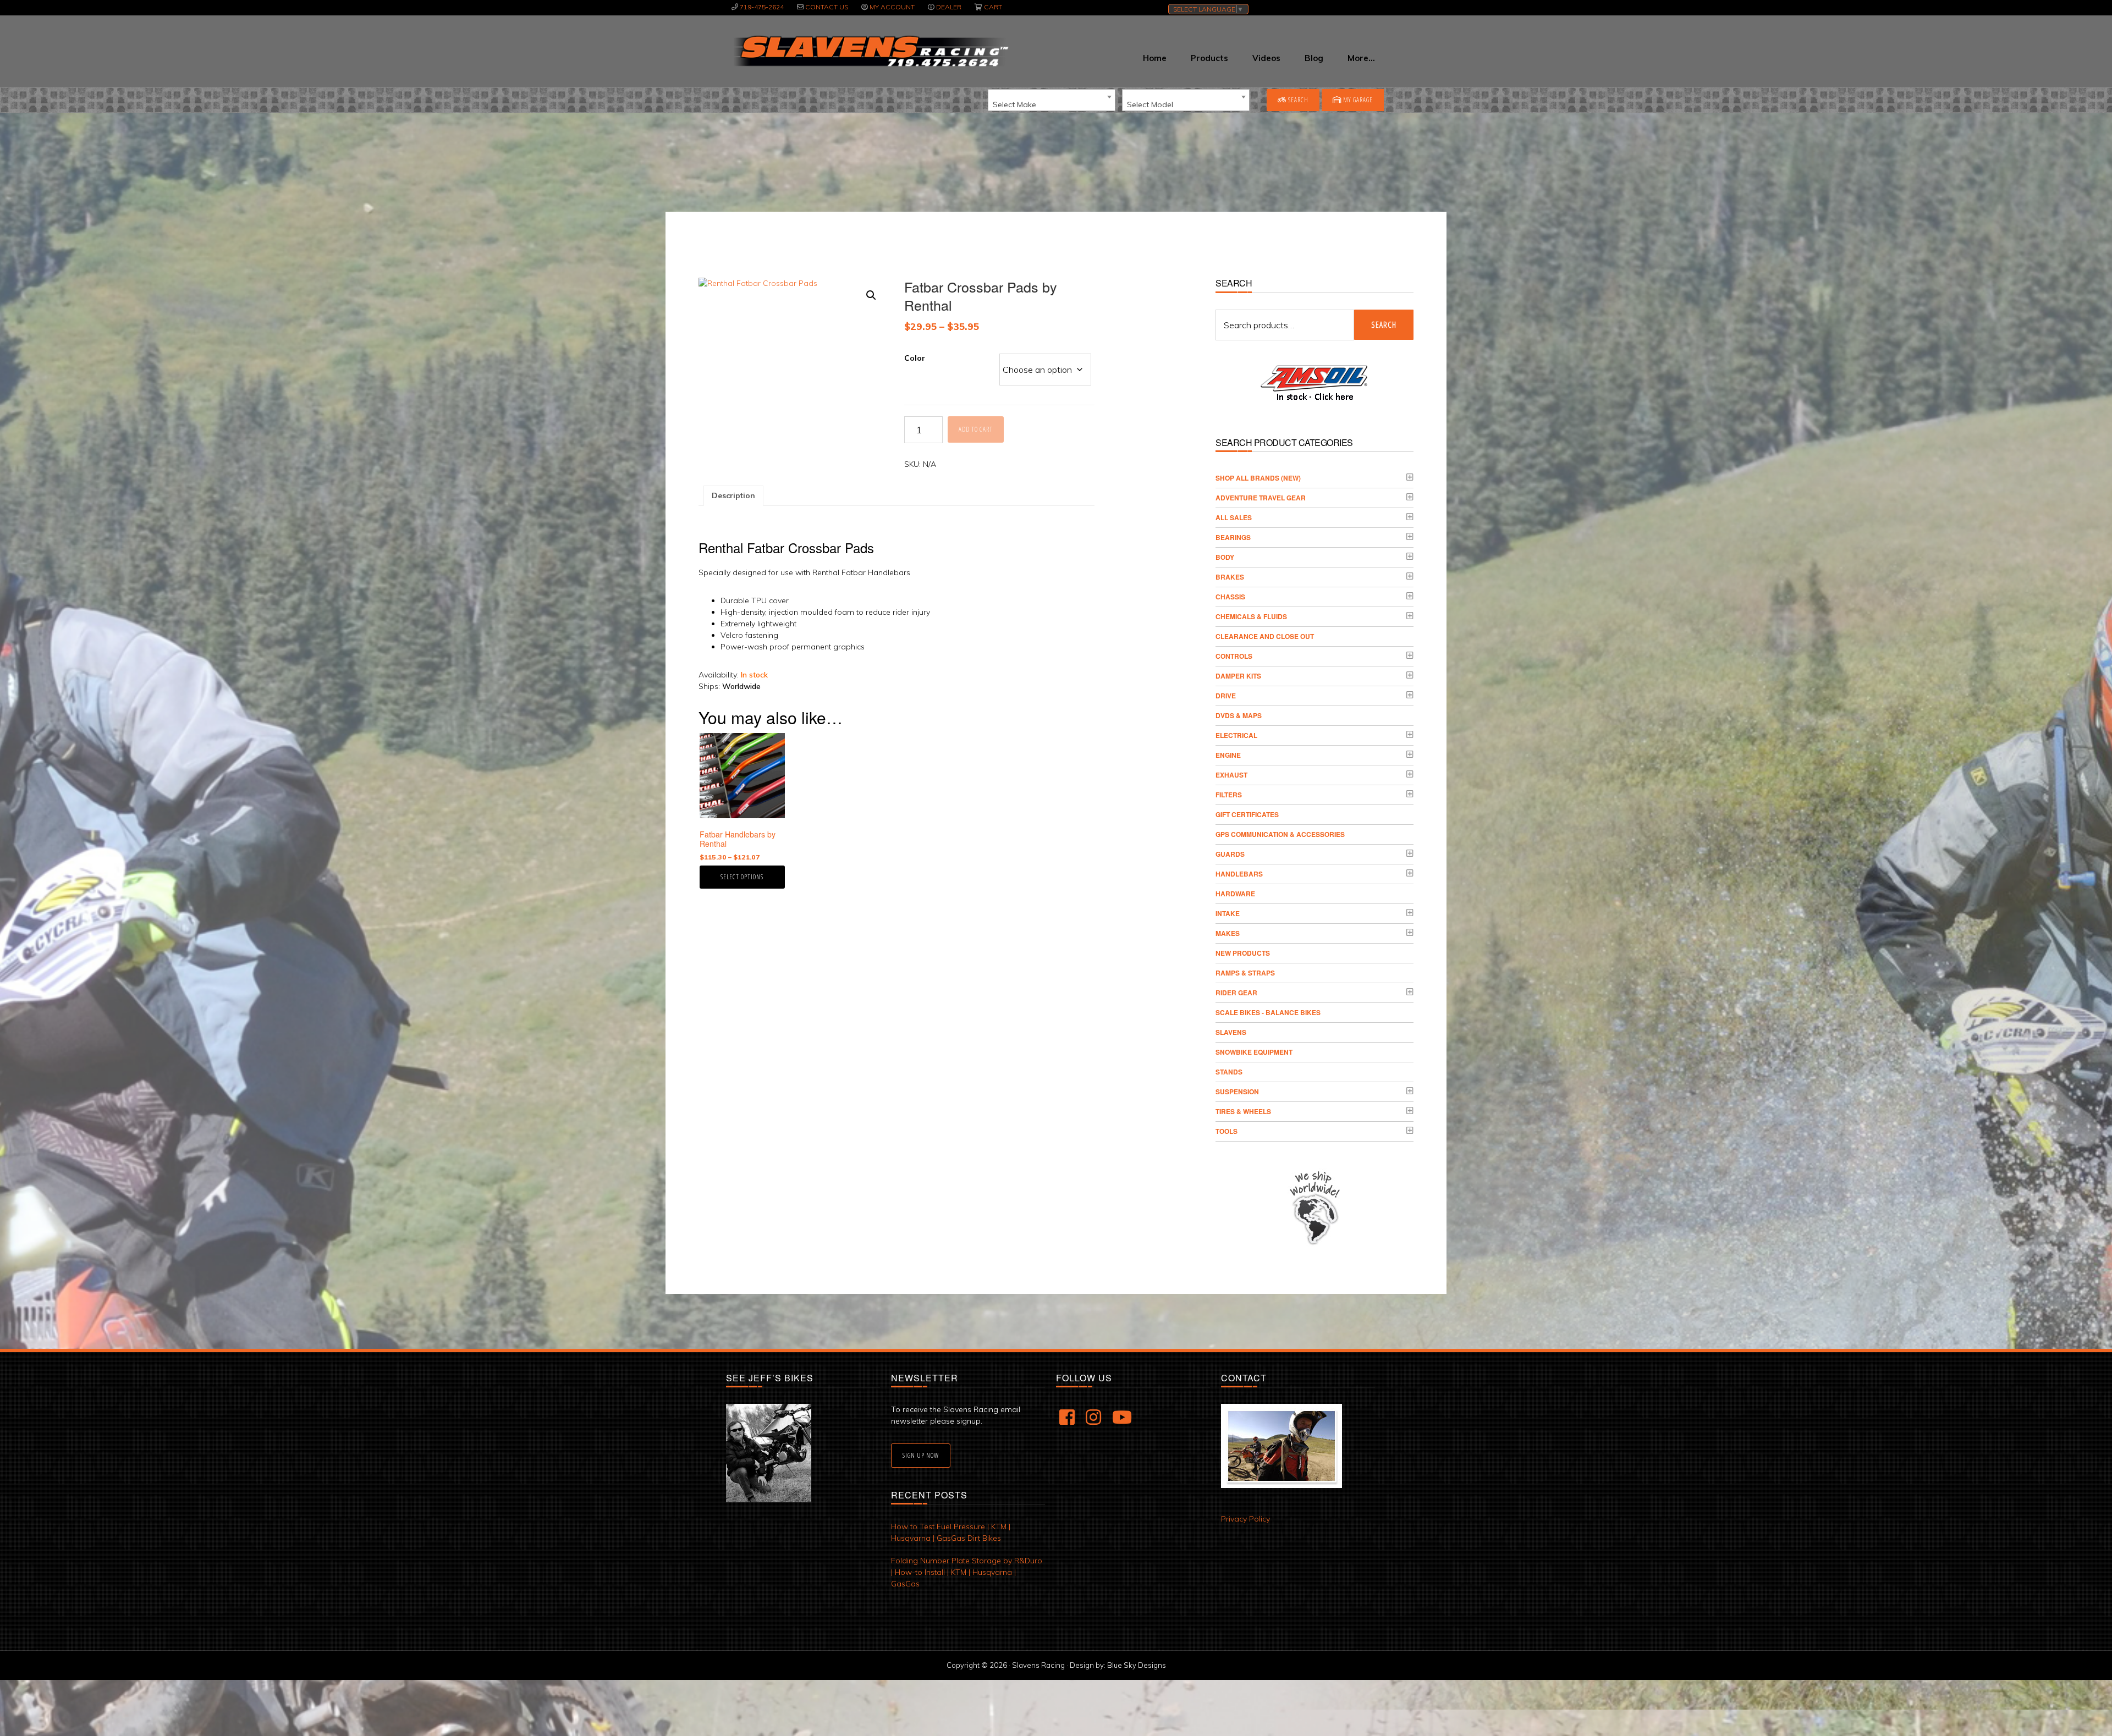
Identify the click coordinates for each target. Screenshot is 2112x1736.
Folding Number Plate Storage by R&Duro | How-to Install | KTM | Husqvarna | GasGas (967, 1572)
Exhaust (1231, 775)
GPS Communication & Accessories (1280, 834)
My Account (892, 7)
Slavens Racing (870, 51)
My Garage (1357, 100)
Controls (1234, 656)
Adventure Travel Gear (1261, 498)
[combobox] (1052, 100)
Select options (742, 877)
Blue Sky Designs (1137, 1665)
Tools (1226, 1131)
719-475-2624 (762, 7)
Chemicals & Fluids (1251, 616)
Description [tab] (733, 495)
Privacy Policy (1245, 1519)
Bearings (1233, 537)
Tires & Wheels (1243, 1111)
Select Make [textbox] (1014, 104)
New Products (1243, 953)
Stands (1229, 1072)
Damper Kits (1238, 676)
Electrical (1236, 735)
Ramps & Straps (1245, 973)
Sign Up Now (921, 1455)
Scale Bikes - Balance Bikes (1268, 1012)
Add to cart (976, 429)
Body (1225, 557)
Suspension (1237, 1092)
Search (1297, 100)
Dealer (949, 7)
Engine (1228, 755)
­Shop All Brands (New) (1258, 478)
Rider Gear (1236, 993)
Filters (1229, 795)
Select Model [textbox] (1150, 104)
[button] (871, 295)
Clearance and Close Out (1265, 636)
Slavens (1231, 1032)
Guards (1230, 854)
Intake (1228, 913)
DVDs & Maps (1239, 715)
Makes (1228, 933)
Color (915, 358)
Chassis (1230, 597)
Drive (1226, 696)
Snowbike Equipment (1254, 1052)
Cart (993, 7)
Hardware (1235, 894)
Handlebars (1239, 874)
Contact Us (827, 7)
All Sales (1234, 517)
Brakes (1230, 577)
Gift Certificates (1247, 814)
